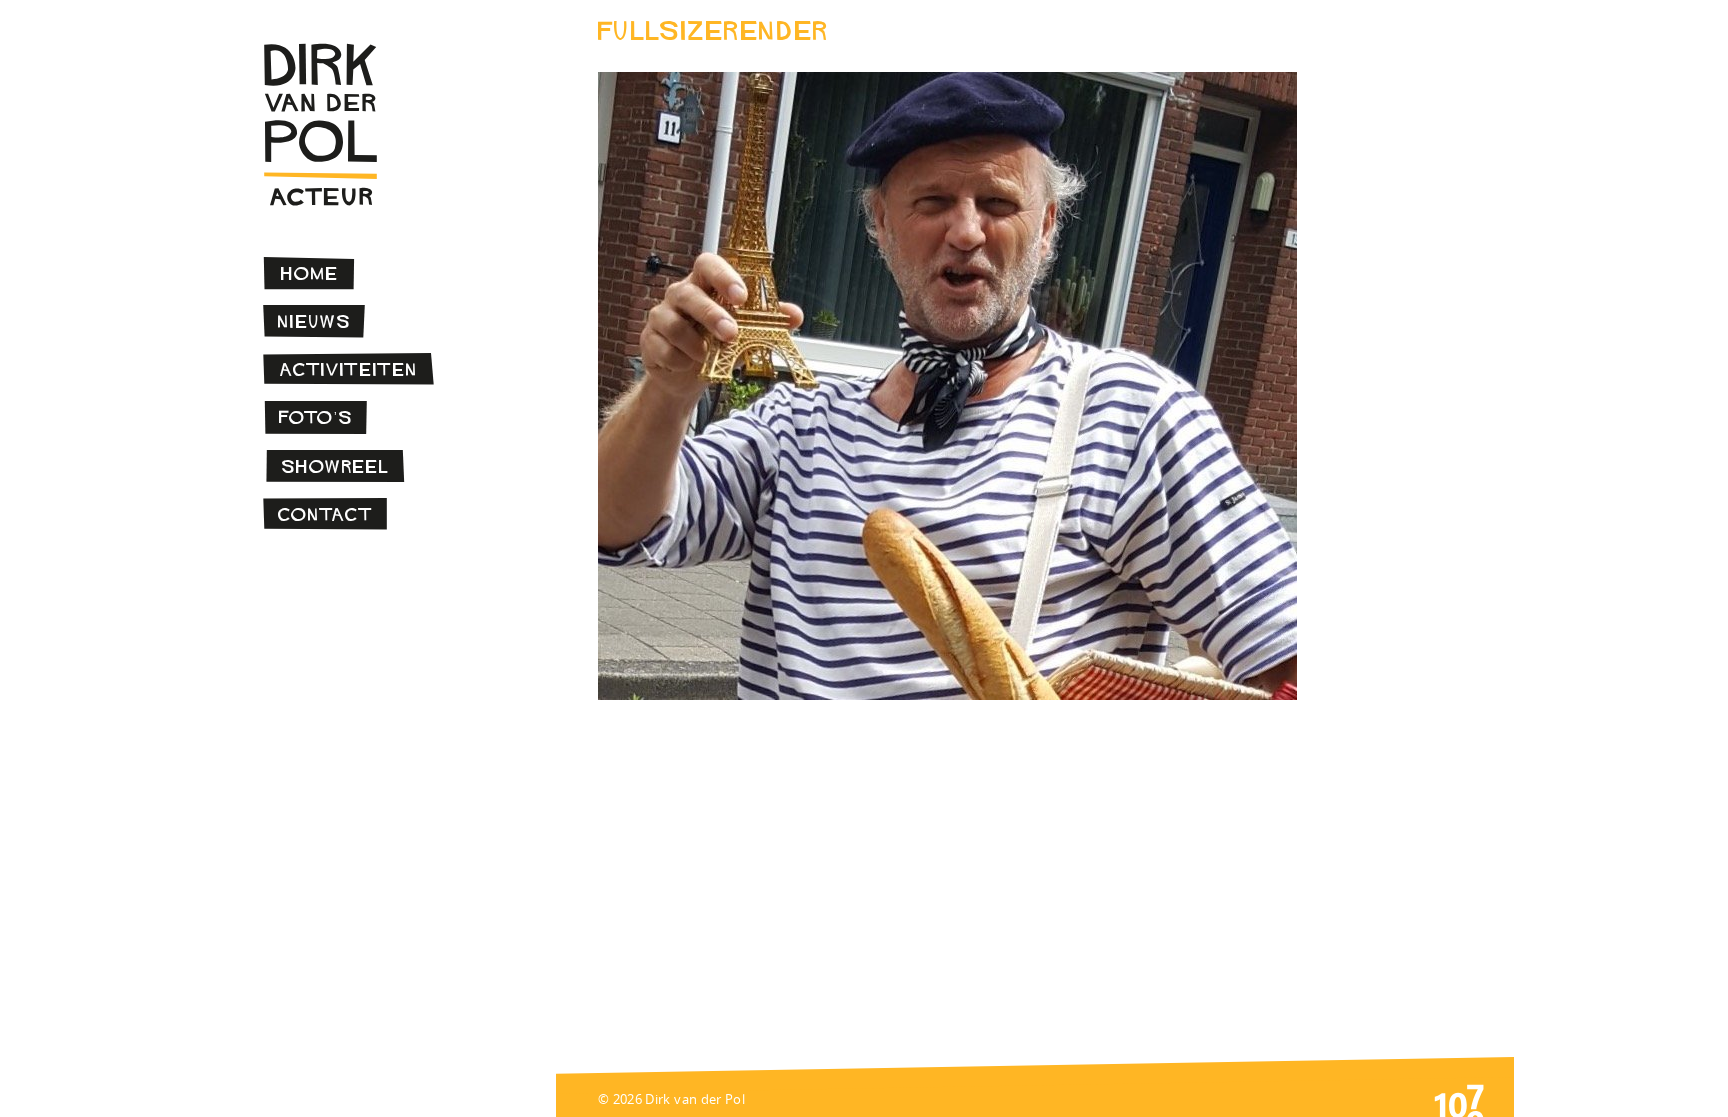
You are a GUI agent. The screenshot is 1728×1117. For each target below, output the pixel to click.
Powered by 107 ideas (1459, 1099)
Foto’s (316, 417)
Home (310, 273)
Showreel (335, 466)
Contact (325, 514)
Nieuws (314, 321)
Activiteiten (349, 369)
